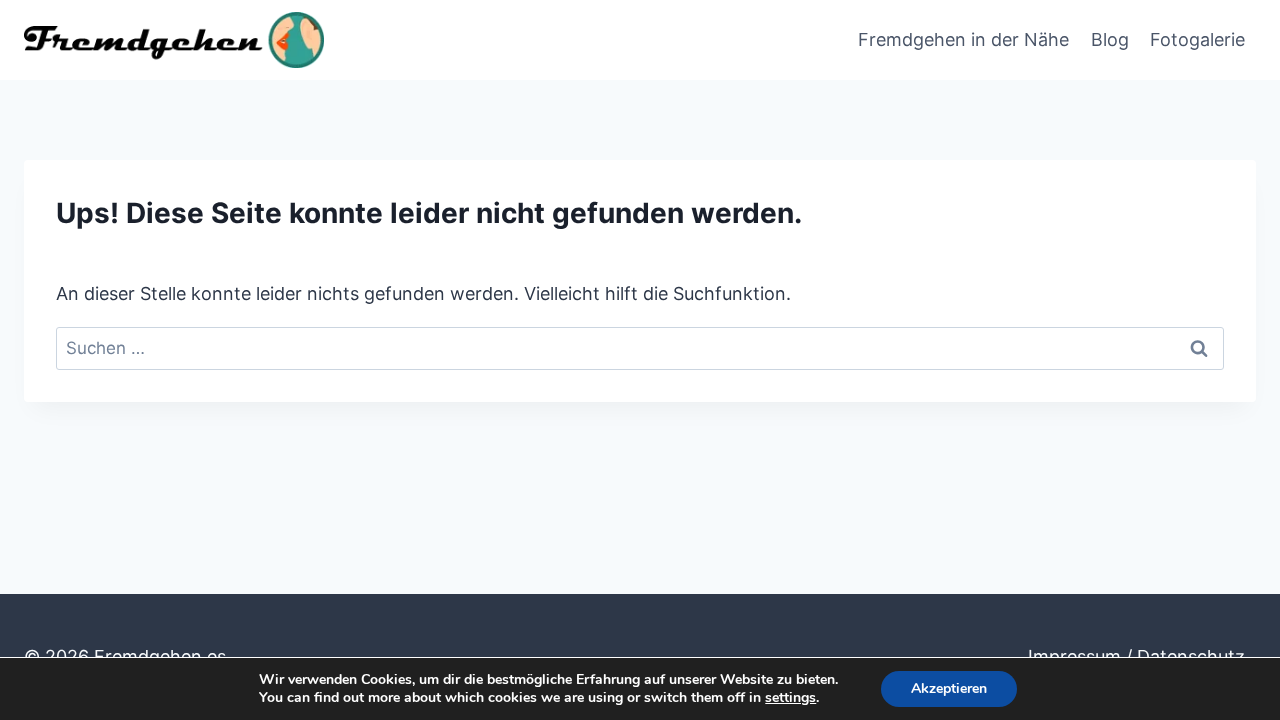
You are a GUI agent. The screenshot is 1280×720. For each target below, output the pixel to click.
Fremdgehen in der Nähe (963, 39)
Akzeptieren (949, 688)
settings (790, 698)
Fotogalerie (1197, 39)
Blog (1110, 39)
